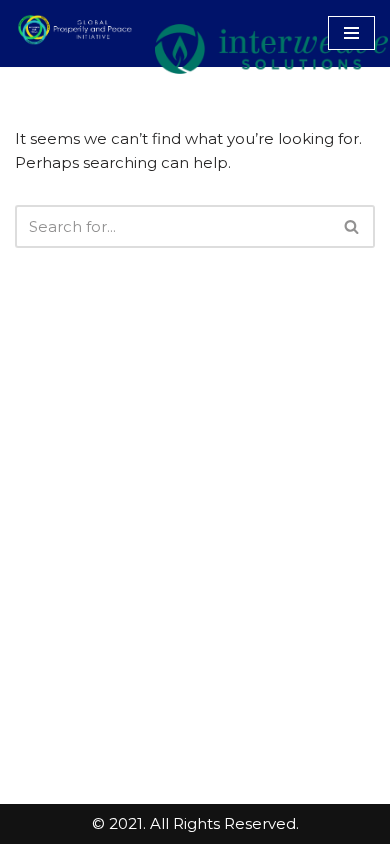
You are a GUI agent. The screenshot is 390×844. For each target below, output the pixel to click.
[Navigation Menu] (351, 33)
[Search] (352, 226)
